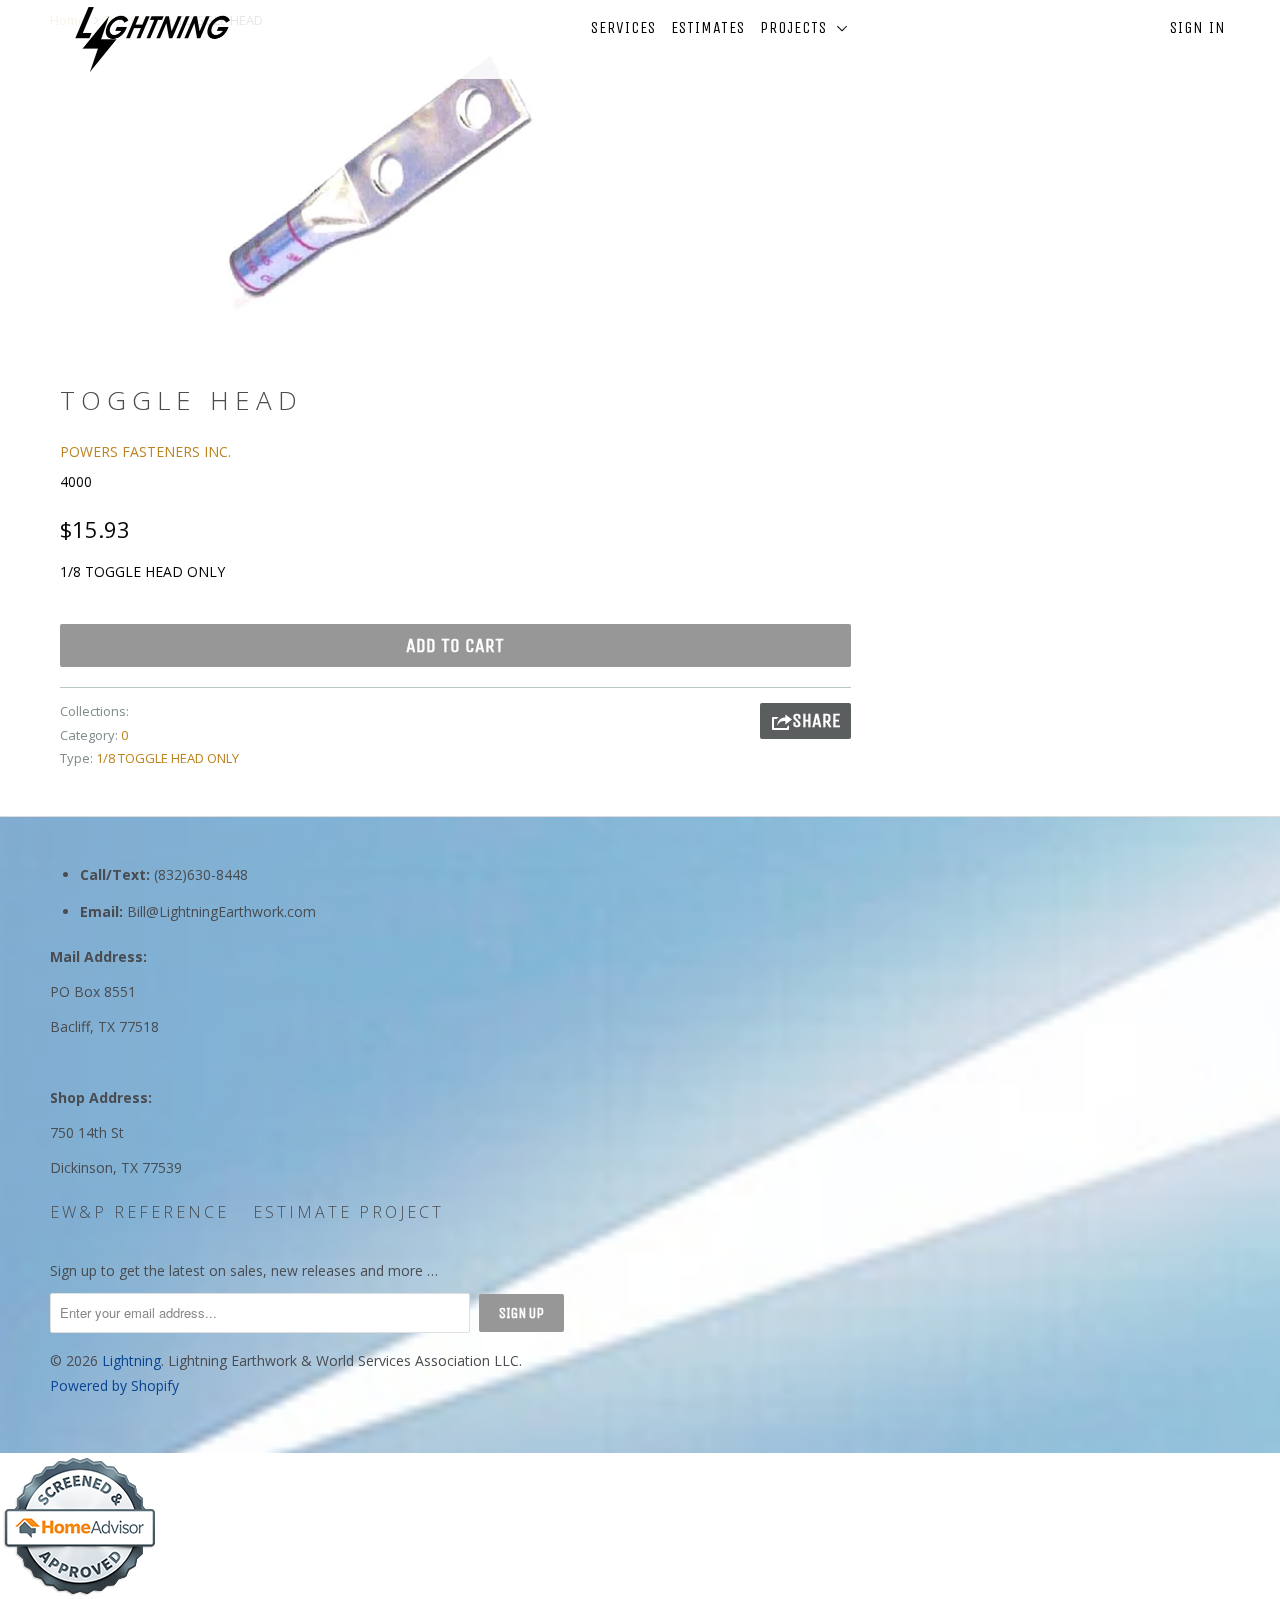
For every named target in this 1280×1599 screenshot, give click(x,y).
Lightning (131, 1360)
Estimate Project (348, 1212)
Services (623, 27)
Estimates (708, 27)
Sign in (1198, 27)
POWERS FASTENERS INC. (145, 451)
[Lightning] (152, 39)
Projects (798, 27)
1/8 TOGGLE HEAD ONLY (167, 758)
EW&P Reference (139, 1212)
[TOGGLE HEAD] (377, 183)
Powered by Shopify (114, 1385)
